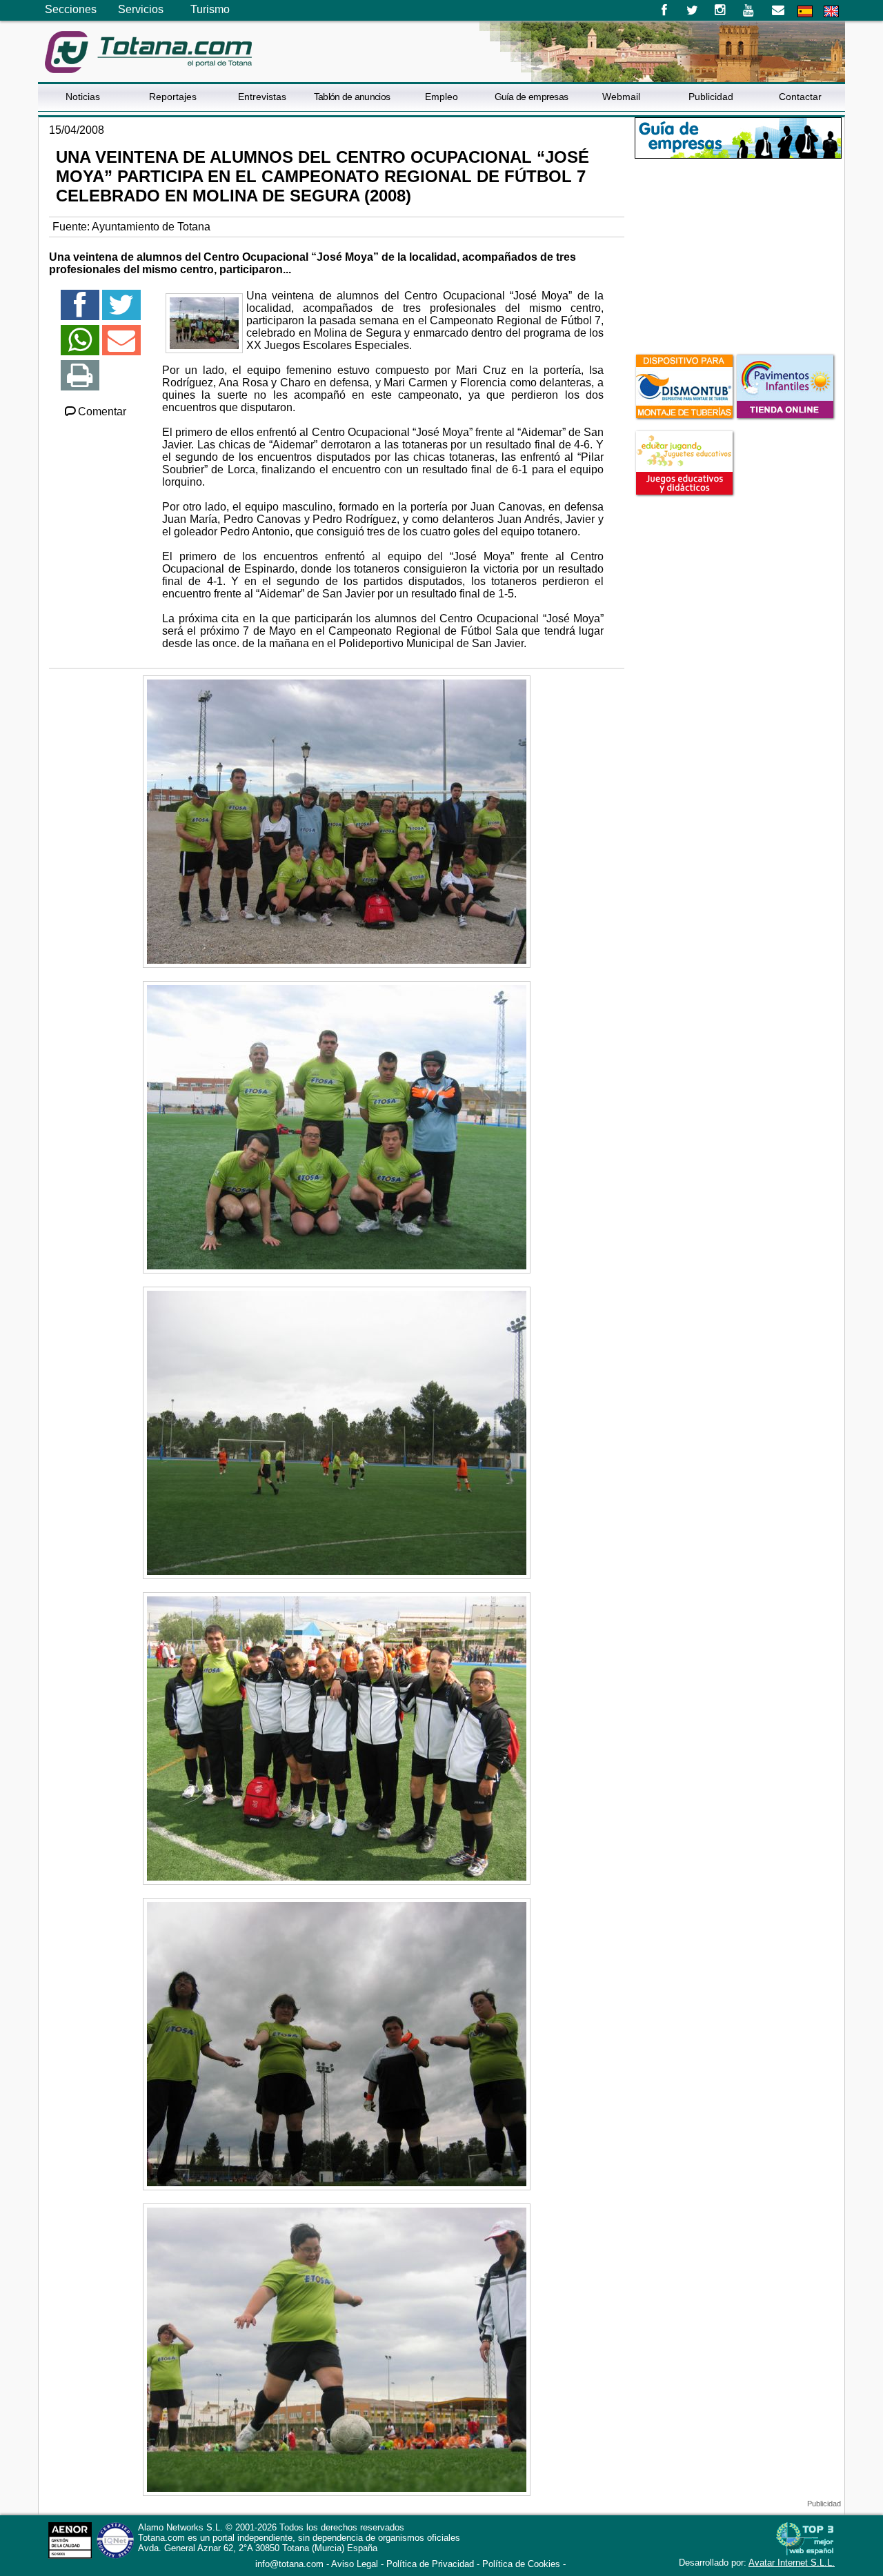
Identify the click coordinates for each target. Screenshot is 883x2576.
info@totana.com (289, 2564)
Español (805, 11)
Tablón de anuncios (352, 97)
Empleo (441, 97)
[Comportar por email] (121, 346)
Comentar (102, 412)
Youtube (750, 10)
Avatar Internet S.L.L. (792, 2563)
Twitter (692, 10)
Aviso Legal (355, 2564)
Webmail (621, 97)
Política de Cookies (521, 2564)
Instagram (721, 10)
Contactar (800, 97)
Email (778, 10)
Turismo (210, 9)
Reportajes (173, 97)
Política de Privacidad (430, 2564)
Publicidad (711, 97)
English (831, 11)
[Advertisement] (738, 255)
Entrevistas (262, 97)
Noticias (83, 97)
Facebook (664, 10)
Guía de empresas (532, 97)
